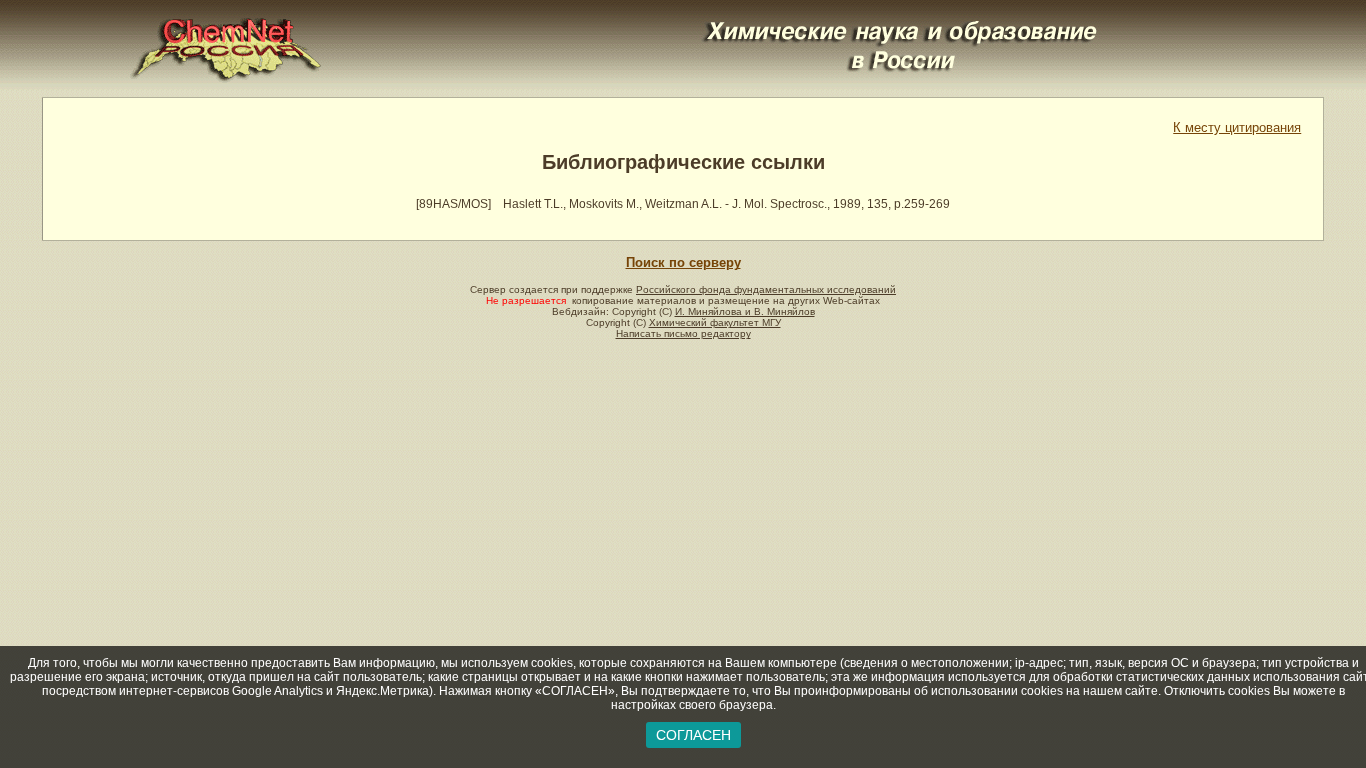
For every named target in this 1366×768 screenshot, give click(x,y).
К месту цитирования (1237, 127)
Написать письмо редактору (683, 333)
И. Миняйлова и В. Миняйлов (745, 311)
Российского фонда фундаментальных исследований (766, 289)
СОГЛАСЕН (693, 735)
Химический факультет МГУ (715, 322)
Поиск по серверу (683, 262)
